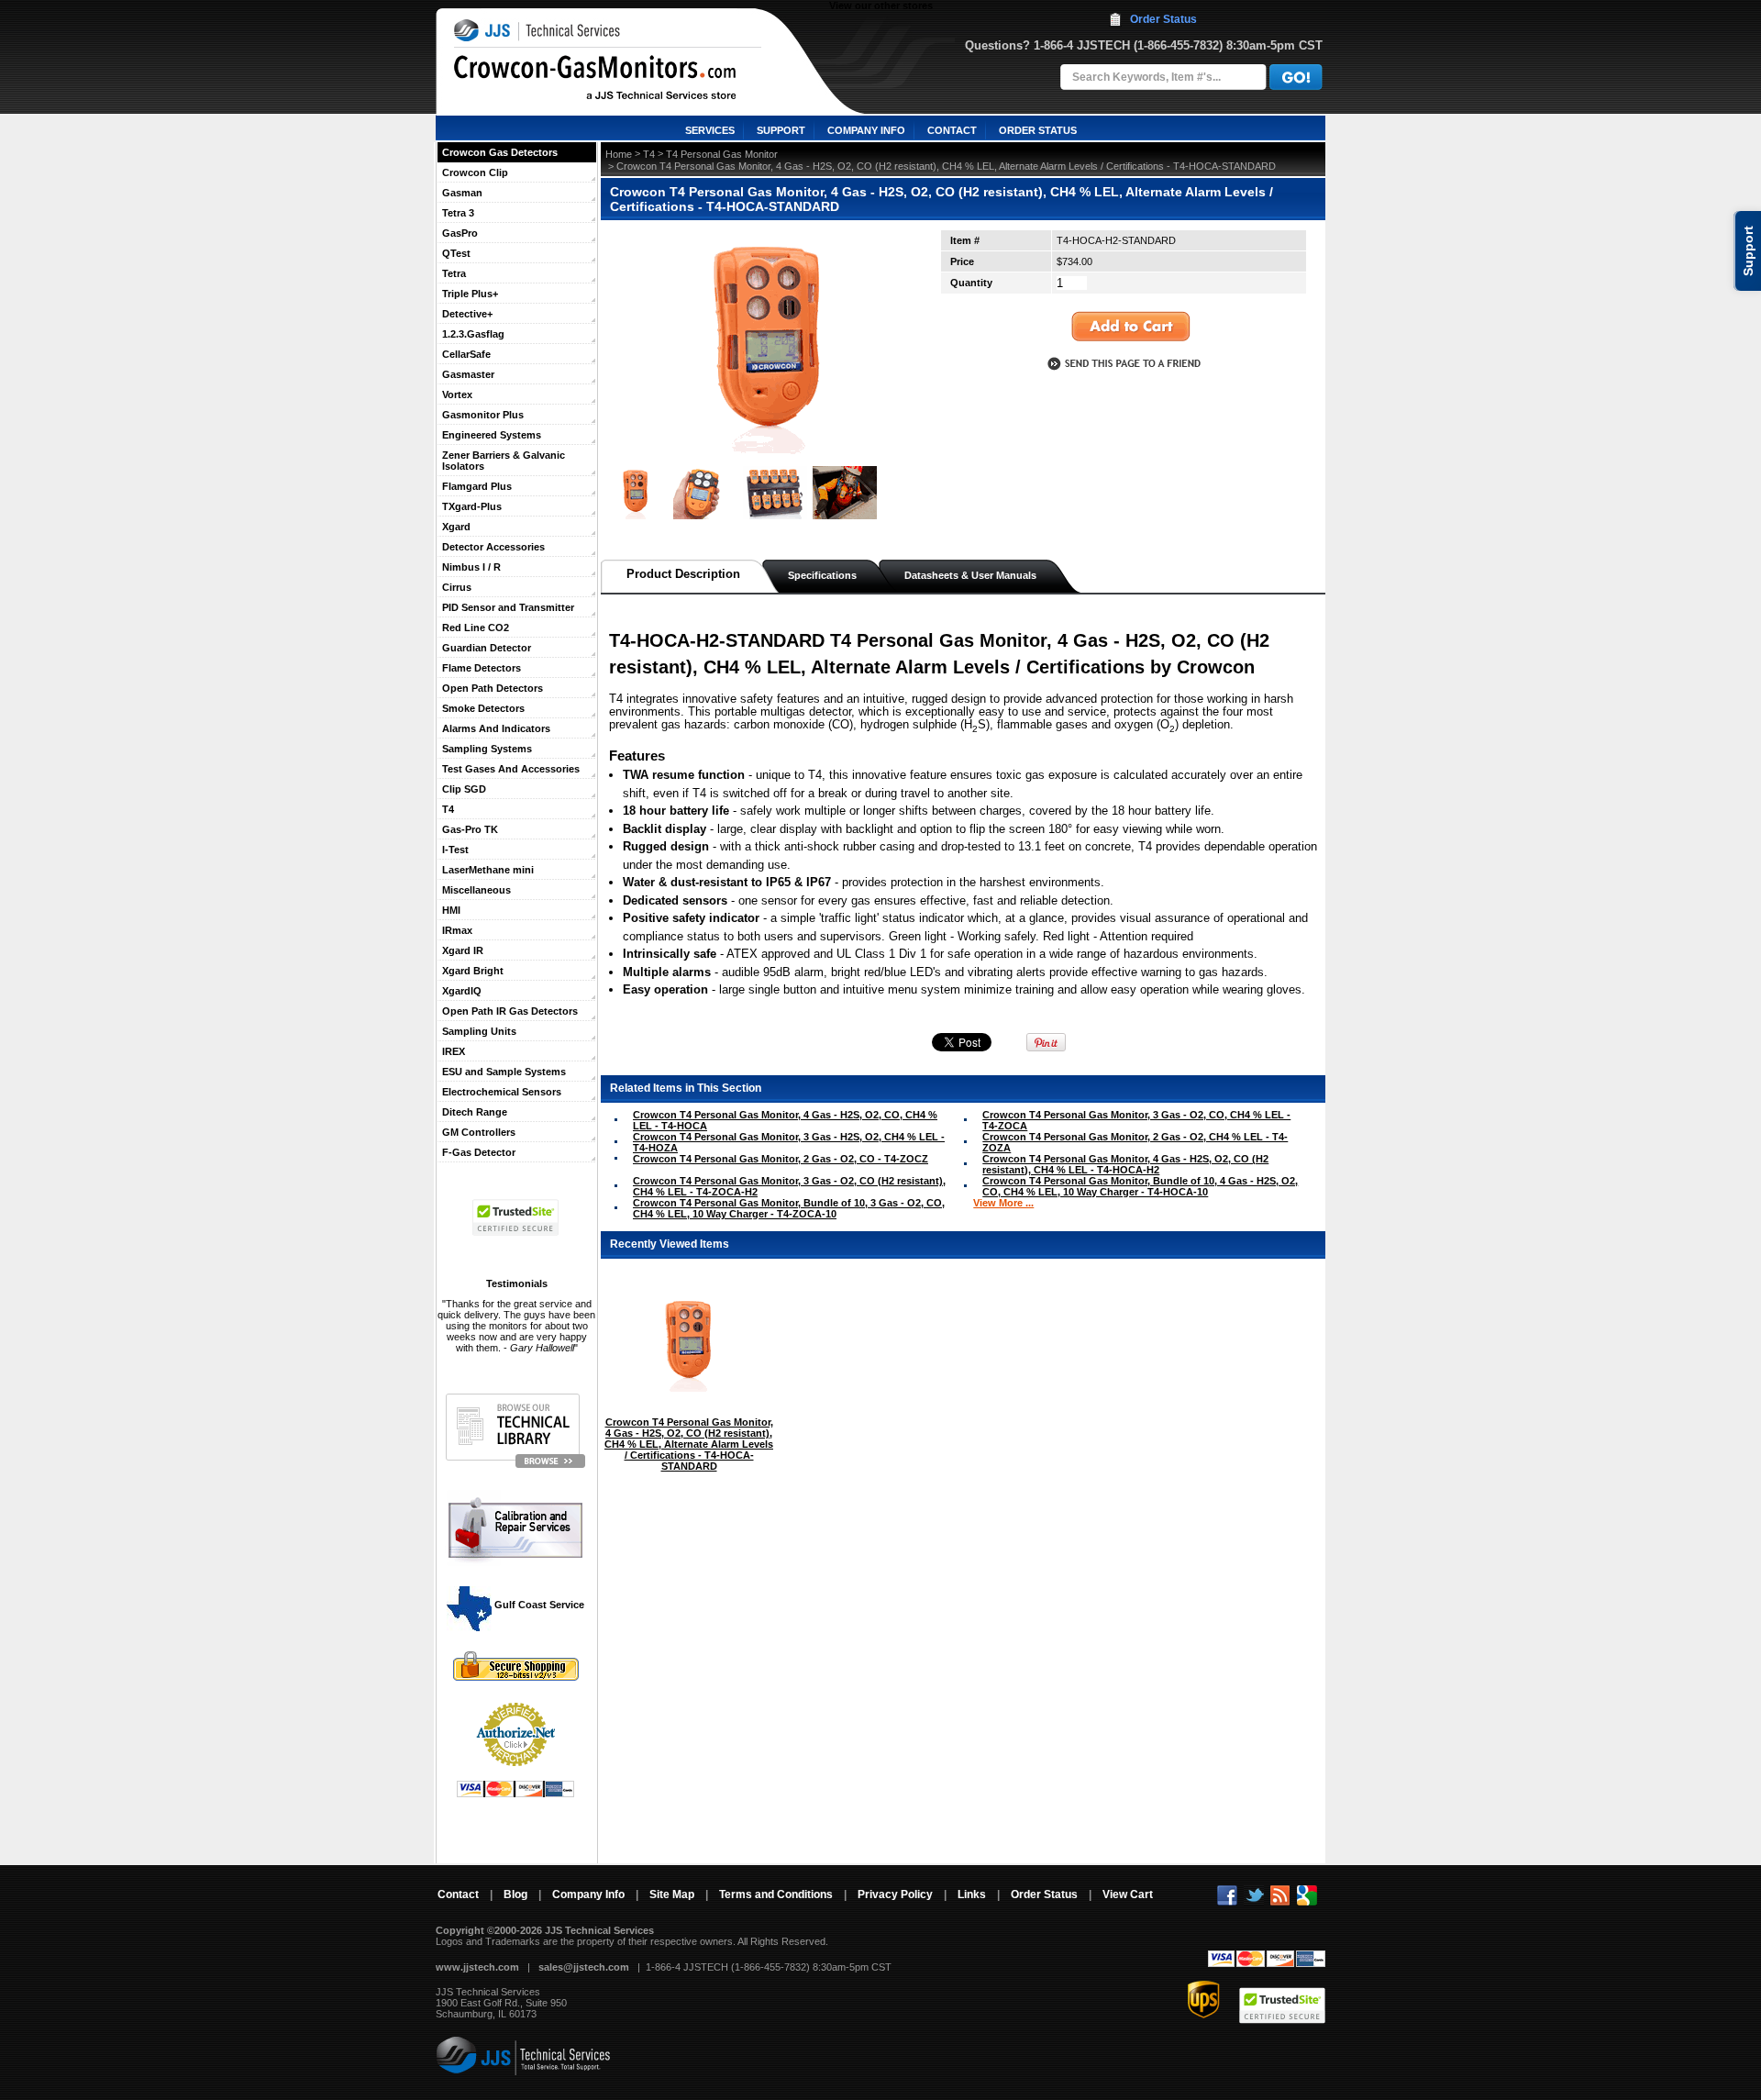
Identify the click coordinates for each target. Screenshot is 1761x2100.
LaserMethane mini (488, 870)
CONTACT (952, 130)
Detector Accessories (493, 547)
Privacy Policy (895, 1894)
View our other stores (881, 6)
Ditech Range (475, 1112)
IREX (454, 1051)
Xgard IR (463, 950)
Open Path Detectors (493, 688)
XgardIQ (462, 991)
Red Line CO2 (476, 628)
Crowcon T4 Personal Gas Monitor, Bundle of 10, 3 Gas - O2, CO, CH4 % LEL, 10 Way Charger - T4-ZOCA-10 (789, 1208)
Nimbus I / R (471, 567)
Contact (458, 1894)
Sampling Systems (487, 749)
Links (972, 1894)
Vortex (457, 394)
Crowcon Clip (475, 172)
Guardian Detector (487, 648)
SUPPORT (781, 130)
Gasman (462, 193)
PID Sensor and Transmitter (508, 607)
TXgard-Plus (472, 506)
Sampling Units (479, 1031)
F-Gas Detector (479, 1152)
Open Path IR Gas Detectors (510, 1011)
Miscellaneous (476, 890)
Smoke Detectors (483, 708)
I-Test (455, 850)
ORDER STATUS (1038, 130)
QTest (456, 253)
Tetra (454, 273)
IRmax (457, 930)
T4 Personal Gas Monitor (722, 154)
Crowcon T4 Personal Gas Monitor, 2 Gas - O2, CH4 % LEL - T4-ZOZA (1135, 1142)
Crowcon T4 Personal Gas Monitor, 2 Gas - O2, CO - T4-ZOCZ (781, 1159)
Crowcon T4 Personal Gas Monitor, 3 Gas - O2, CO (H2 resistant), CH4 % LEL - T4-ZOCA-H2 (789, 1186)
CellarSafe (466, 354)
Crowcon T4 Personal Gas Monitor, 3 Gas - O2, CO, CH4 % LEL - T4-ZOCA (1136, 1120)
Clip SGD (464, 789)
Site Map (672, 1894)
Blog (515, 1894)
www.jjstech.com (477, 1967)
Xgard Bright (473, 971)
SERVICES (710, 130)
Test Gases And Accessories (511, 769)
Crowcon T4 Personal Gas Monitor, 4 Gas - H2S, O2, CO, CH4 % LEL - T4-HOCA (785, 1120)
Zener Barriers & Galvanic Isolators (504, 461)
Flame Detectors (482, 668)
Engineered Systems (492, 435)
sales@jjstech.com (584, 1967)
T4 (448, 809)
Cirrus (457, 587)
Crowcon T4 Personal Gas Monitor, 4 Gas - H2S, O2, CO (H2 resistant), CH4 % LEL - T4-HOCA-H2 (1125, 1164)
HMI (451, 910)
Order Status (1163, 19)
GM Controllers (479, 1132)
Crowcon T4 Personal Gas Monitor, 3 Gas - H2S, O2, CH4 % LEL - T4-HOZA (789, 1142)
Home (619, 154)
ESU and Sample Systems (504, 1072)
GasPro (460, 233)
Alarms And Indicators (496, 728)
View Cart (1128, 1894)
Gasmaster (468, 374)
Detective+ (467, 314)
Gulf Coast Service (538, 1605)
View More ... (1003, 1203)
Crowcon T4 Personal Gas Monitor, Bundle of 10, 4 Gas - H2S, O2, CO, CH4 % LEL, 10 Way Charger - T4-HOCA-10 (1140, 1186)
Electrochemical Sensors (502, 1092)
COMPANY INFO (866, 130)
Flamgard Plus (477, 486)
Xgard (456, 527)
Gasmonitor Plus (483, 415)
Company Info (588, 1894)
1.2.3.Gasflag (473, 334)
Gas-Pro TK (470, 829)
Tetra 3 (458, 213)
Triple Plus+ (470, 294)
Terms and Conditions (776, 1894)
